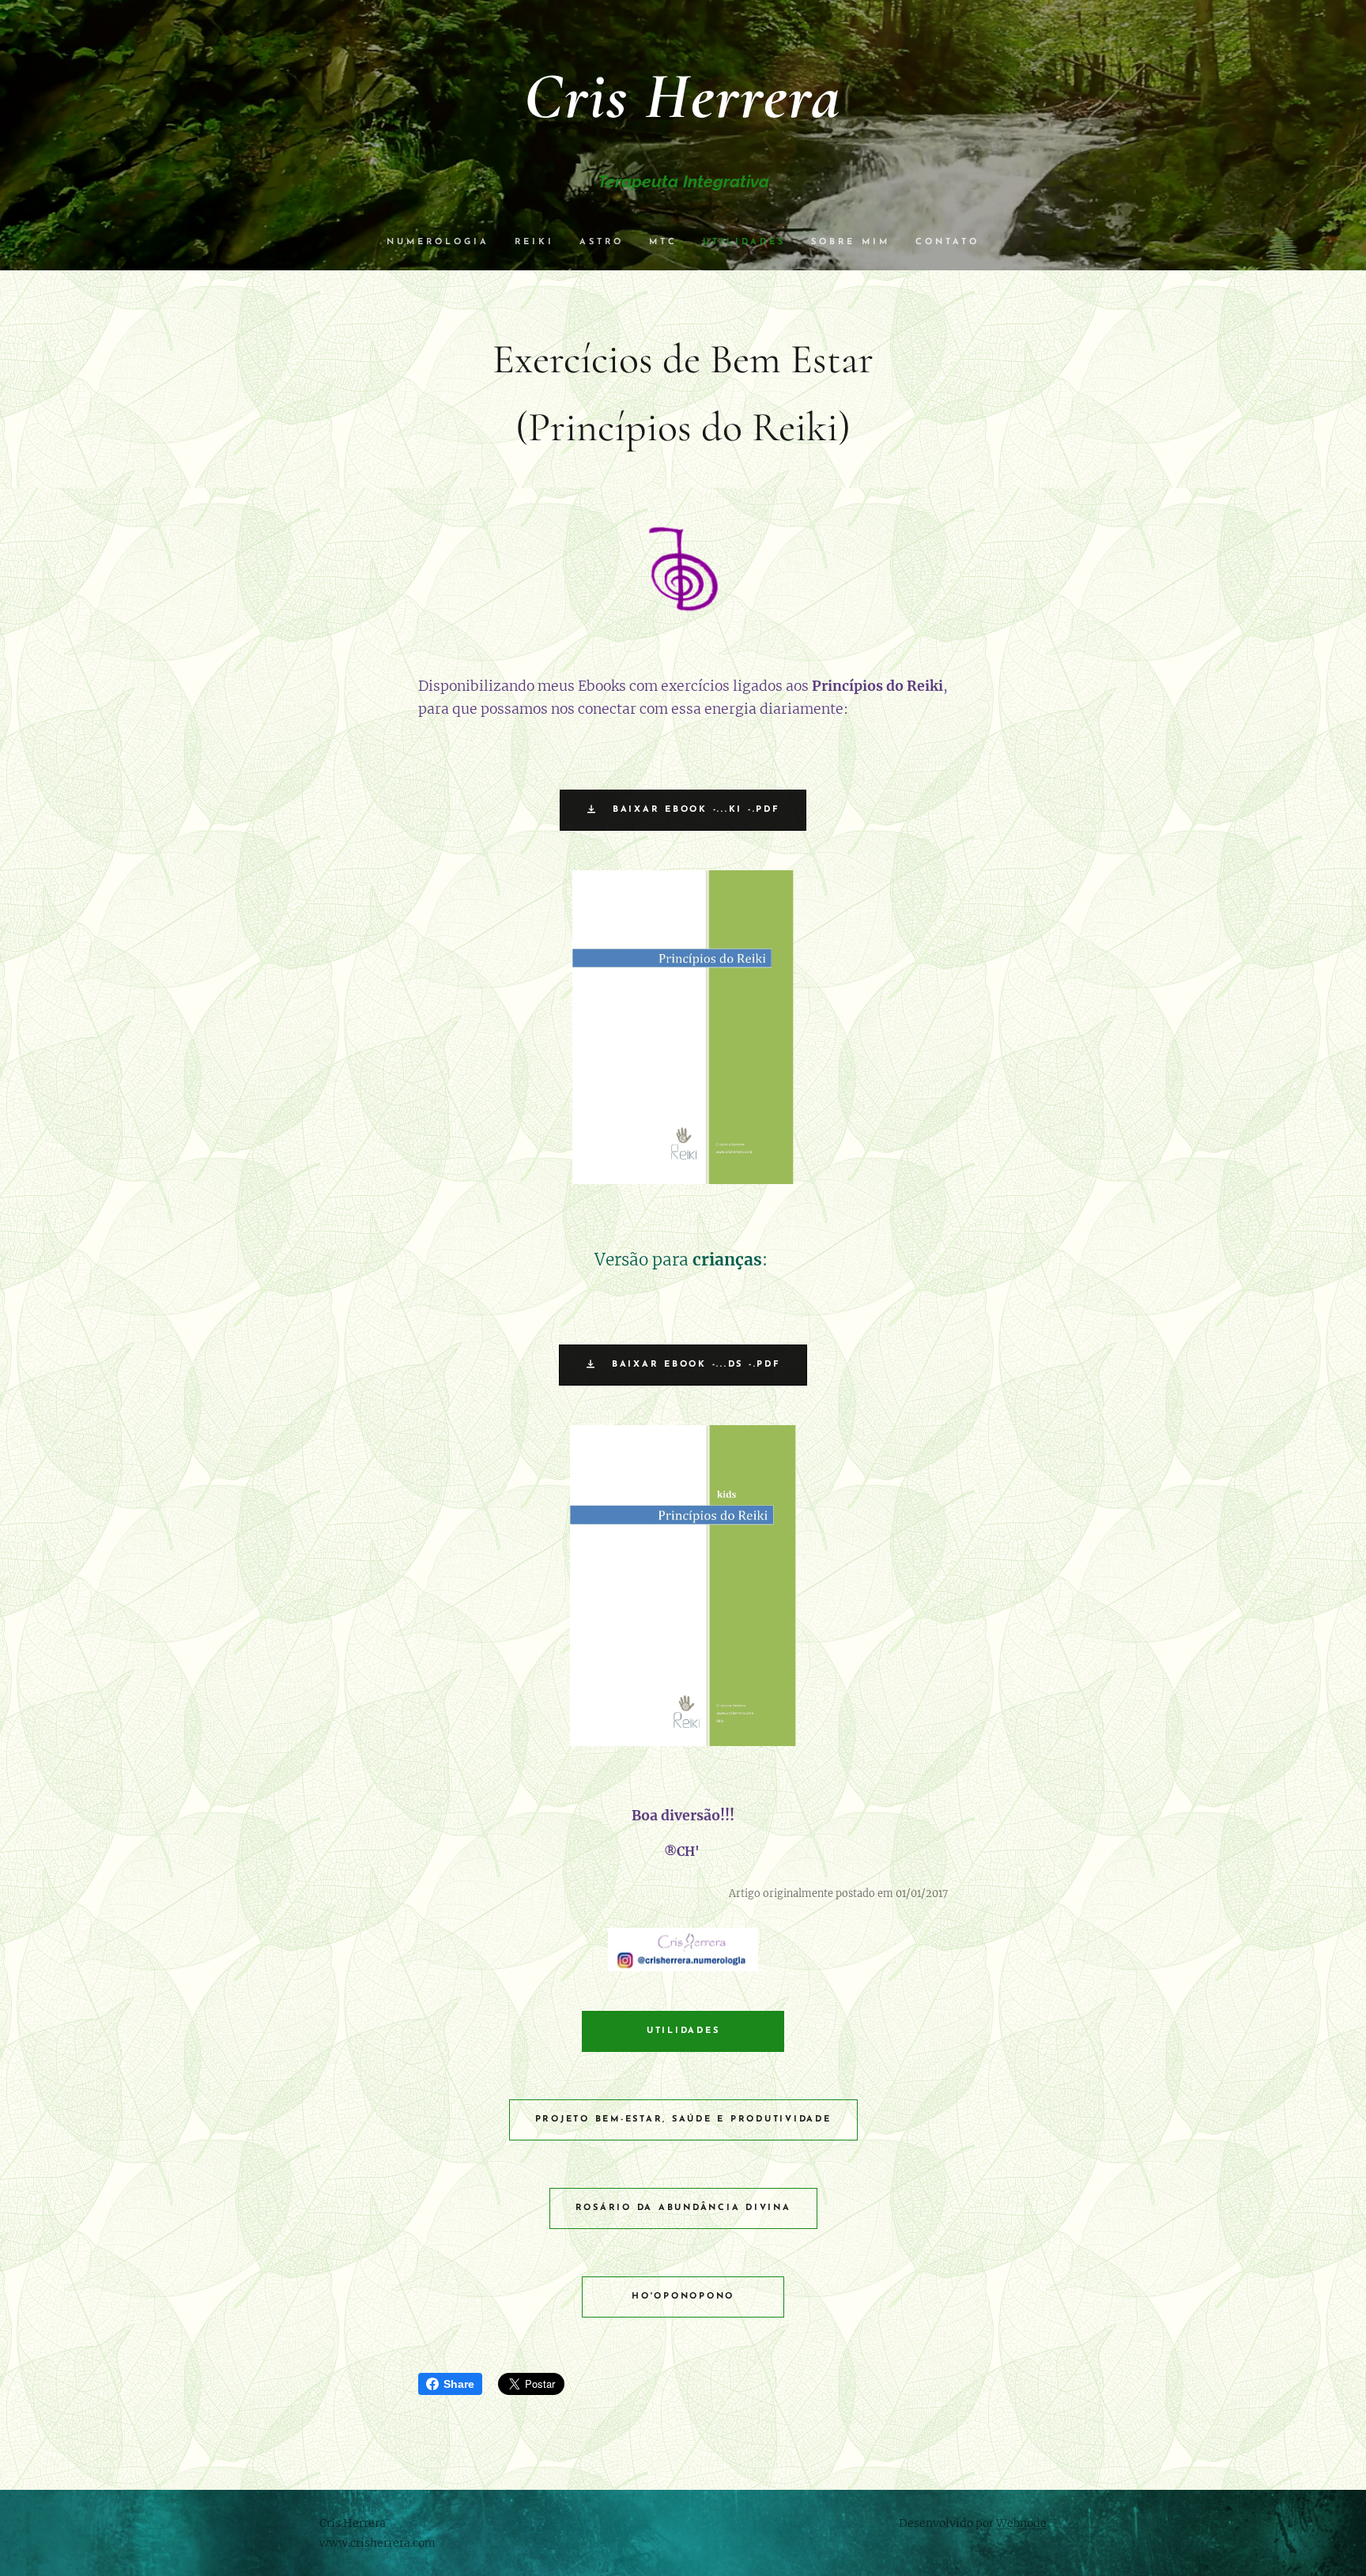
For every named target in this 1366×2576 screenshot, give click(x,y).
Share (459, 2384)
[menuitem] (444, 243)
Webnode (1021, 2523)
